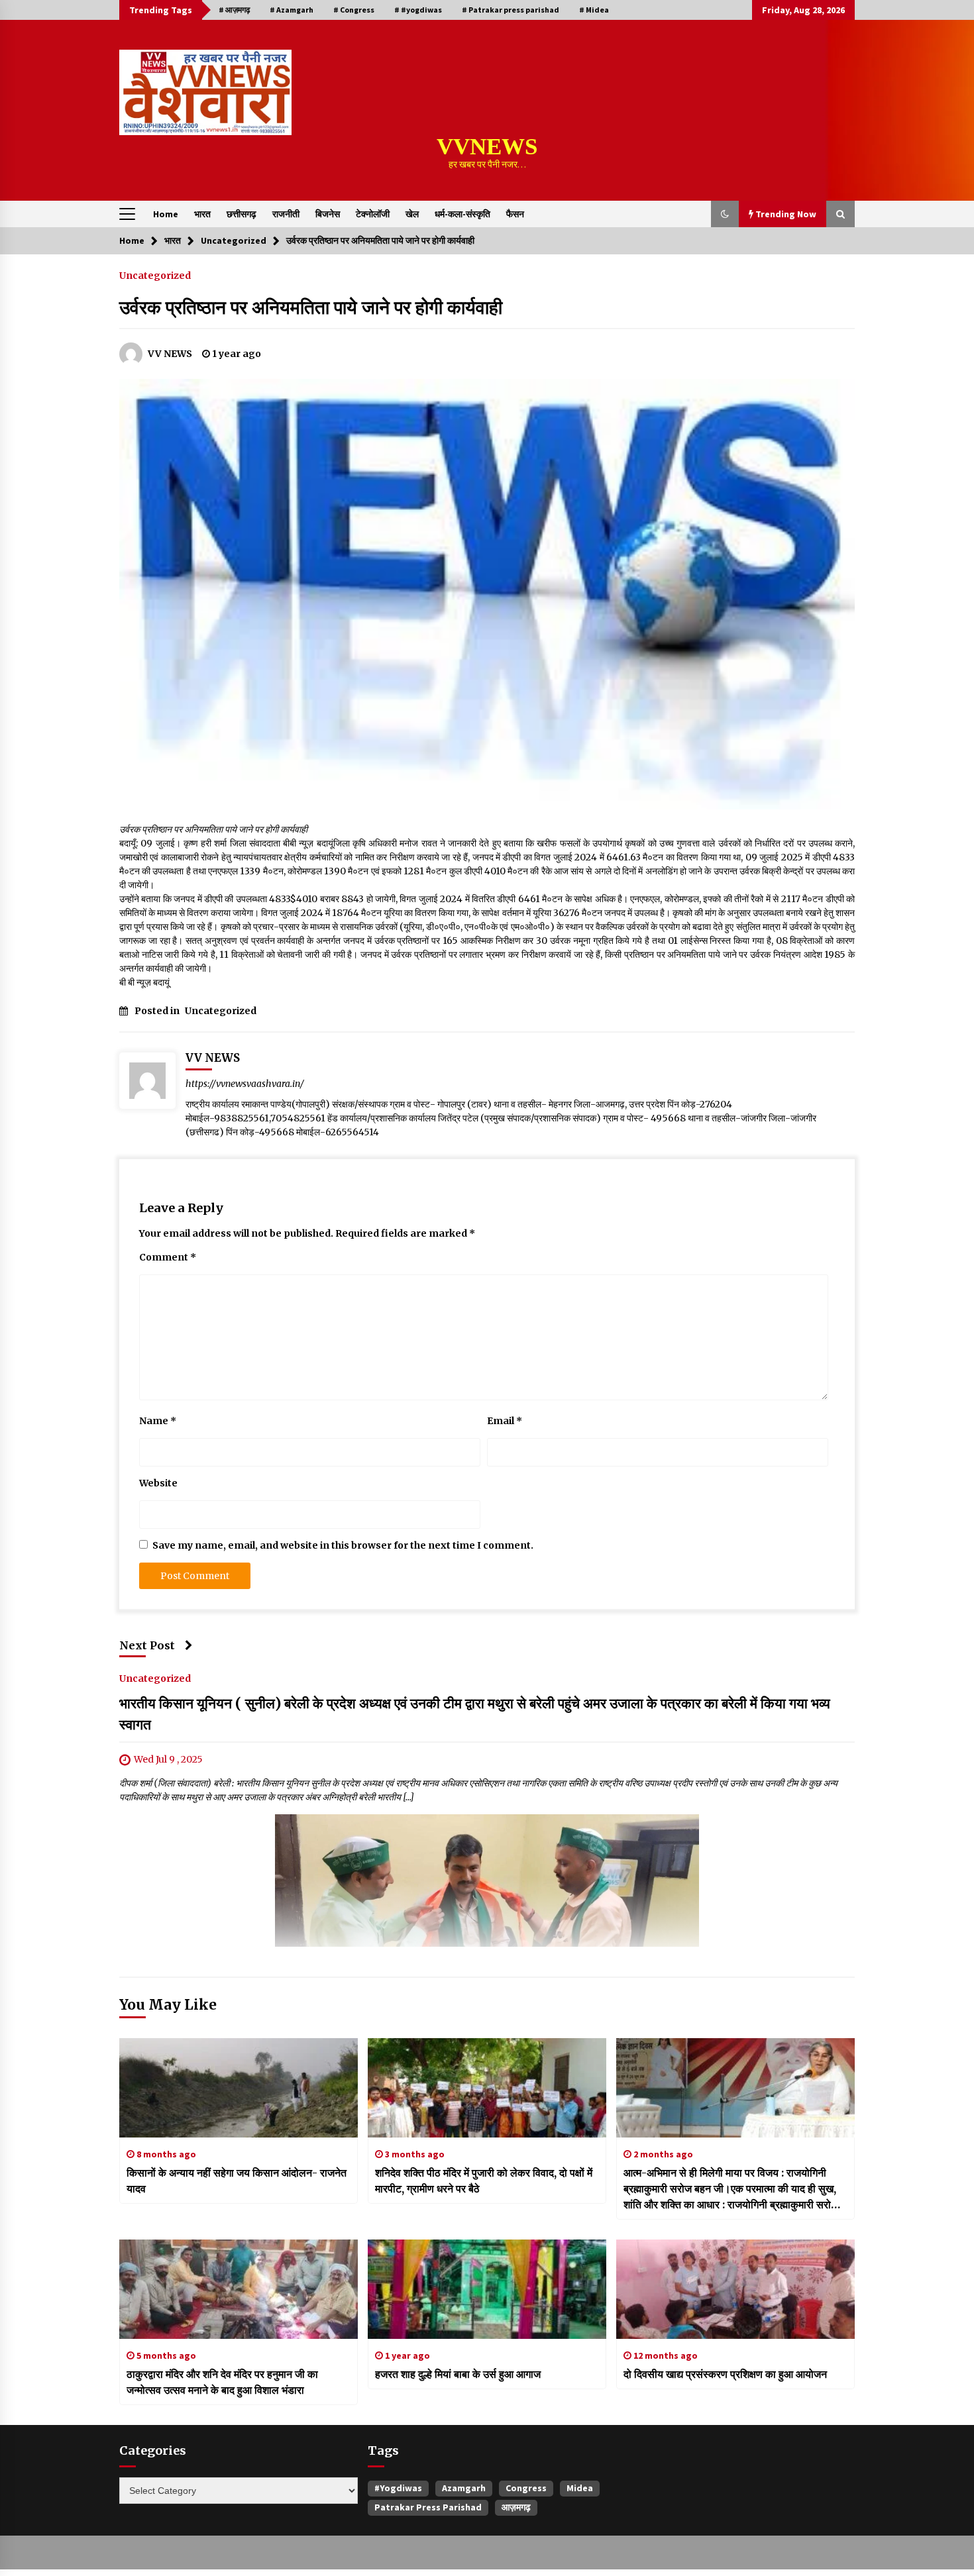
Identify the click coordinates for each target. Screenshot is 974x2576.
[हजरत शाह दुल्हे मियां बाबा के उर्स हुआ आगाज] (487, 2289)
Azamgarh (464, 2488)
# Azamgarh (292, 10)
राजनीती (286, 214)
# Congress (354, 10)
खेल (412, 214)
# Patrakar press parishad (511, 10)
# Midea (594, 10)
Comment (168, 1257)
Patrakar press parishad (428, 2507)
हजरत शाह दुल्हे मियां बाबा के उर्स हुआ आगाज (458, 2374)
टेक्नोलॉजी (373, 214)
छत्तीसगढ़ (242, 214)
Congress (526, 2488)
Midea (580, 2488)
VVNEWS (487, 147)
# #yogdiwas (418, 10)
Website (158, 1483)
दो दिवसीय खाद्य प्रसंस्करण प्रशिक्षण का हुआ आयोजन (725, 2374)
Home (166, 214)
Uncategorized (155, 275)
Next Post (147, 1645)
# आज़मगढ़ (234, 10)
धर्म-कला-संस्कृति (462, 214)
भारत (202, 214)
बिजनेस (328, 214)
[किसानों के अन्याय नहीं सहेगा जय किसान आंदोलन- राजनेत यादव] (239, 2088)
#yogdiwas (398, 2488)
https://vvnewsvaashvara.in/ (245, 1084)
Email (505, 1421)
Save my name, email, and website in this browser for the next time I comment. (343, 1545)
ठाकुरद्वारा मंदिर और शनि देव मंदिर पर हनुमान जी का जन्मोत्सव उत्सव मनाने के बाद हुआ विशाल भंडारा (222, 2382)
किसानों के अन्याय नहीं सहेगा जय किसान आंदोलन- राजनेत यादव (237, 2181)
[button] (725, 214)
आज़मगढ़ (516, 2507)
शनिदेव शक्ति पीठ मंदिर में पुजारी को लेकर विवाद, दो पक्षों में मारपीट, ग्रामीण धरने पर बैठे (484, 2181)
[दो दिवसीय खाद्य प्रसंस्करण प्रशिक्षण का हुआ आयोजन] (735, 2289)
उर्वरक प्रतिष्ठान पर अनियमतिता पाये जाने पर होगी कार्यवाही (311, 307)
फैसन (515, 214)
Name (158, 1421)
